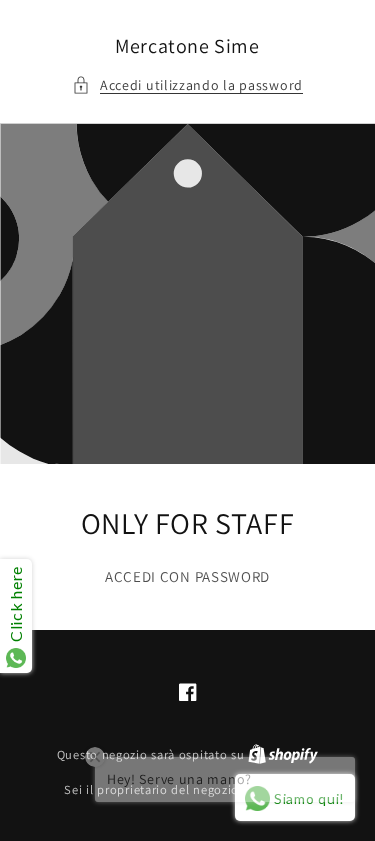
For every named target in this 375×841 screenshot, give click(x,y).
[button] (187, 85)
